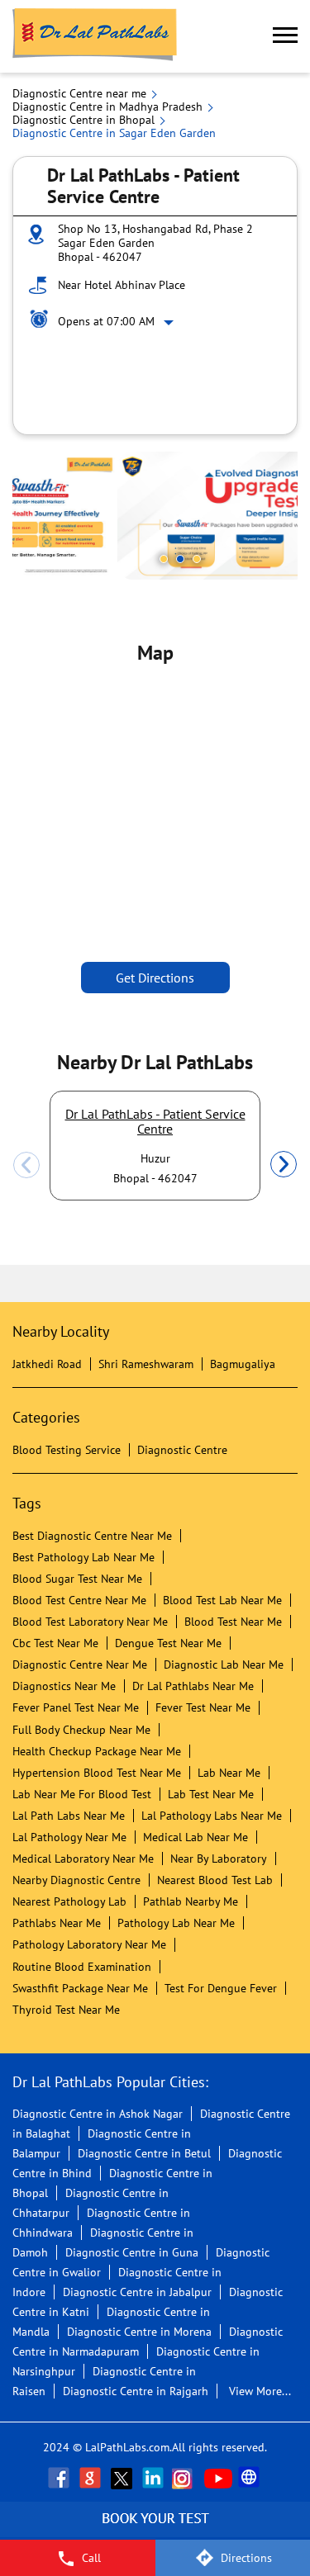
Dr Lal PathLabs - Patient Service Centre (155, 1121)
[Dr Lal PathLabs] (95, 36)
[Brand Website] (250, 2478)
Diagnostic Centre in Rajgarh (136, 2391)
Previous (26, 1165)
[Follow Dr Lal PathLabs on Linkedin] (155, 2478)
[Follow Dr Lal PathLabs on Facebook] (60, 2478)
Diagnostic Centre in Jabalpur (137, 2292)
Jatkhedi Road (47, 1364)
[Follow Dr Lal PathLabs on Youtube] (218, 2478)
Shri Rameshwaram (146, 1364)
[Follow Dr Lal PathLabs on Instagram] (186, 2478)
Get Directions (155, 978)
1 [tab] (164, 559)
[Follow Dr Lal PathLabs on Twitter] (123, 2478)
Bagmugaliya (243, 1364)
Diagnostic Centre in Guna (132, 2252)
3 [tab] (197, 559)
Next (284, 1165)
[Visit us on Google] (92, 2478)
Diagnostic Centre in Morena (139, 2332)
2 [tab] (180, 559)
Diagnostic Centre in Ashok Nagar (98, 2114)
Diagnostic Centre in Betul (144, 2153)
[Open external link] (155, 2531)
